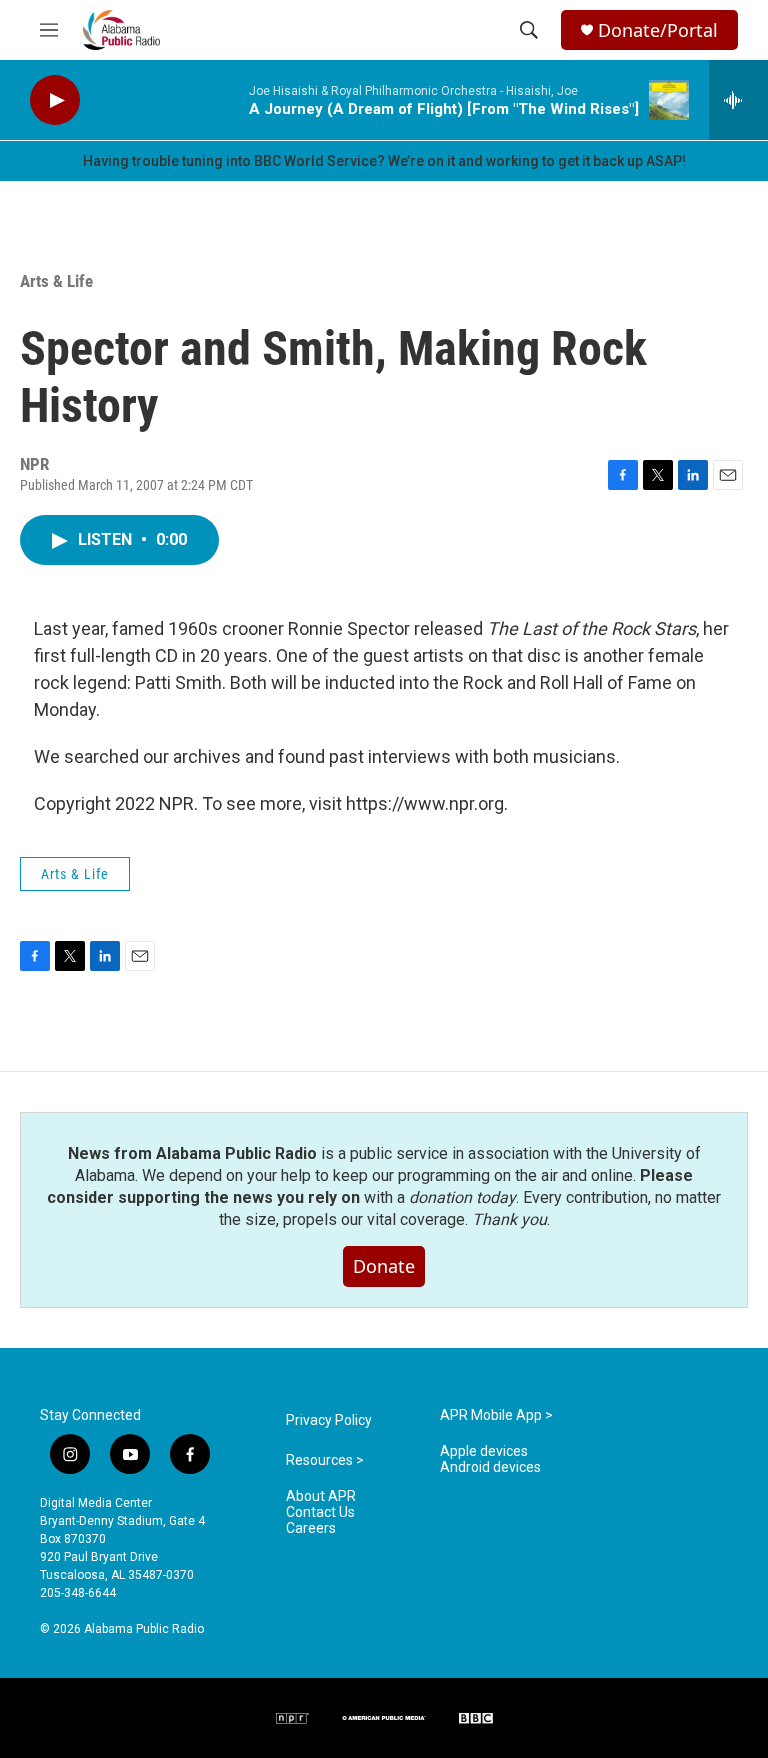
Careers (311, 1528)
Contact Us (320, 1512)
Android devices (490, 1467)
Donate (384, 1266)
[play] (55, 100)
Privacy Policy (329, 1420)
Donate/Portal (658, 30)
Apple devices (484, 1451)
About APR (321, 1496)
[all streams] (738, 100)
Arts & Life (56, 281)
